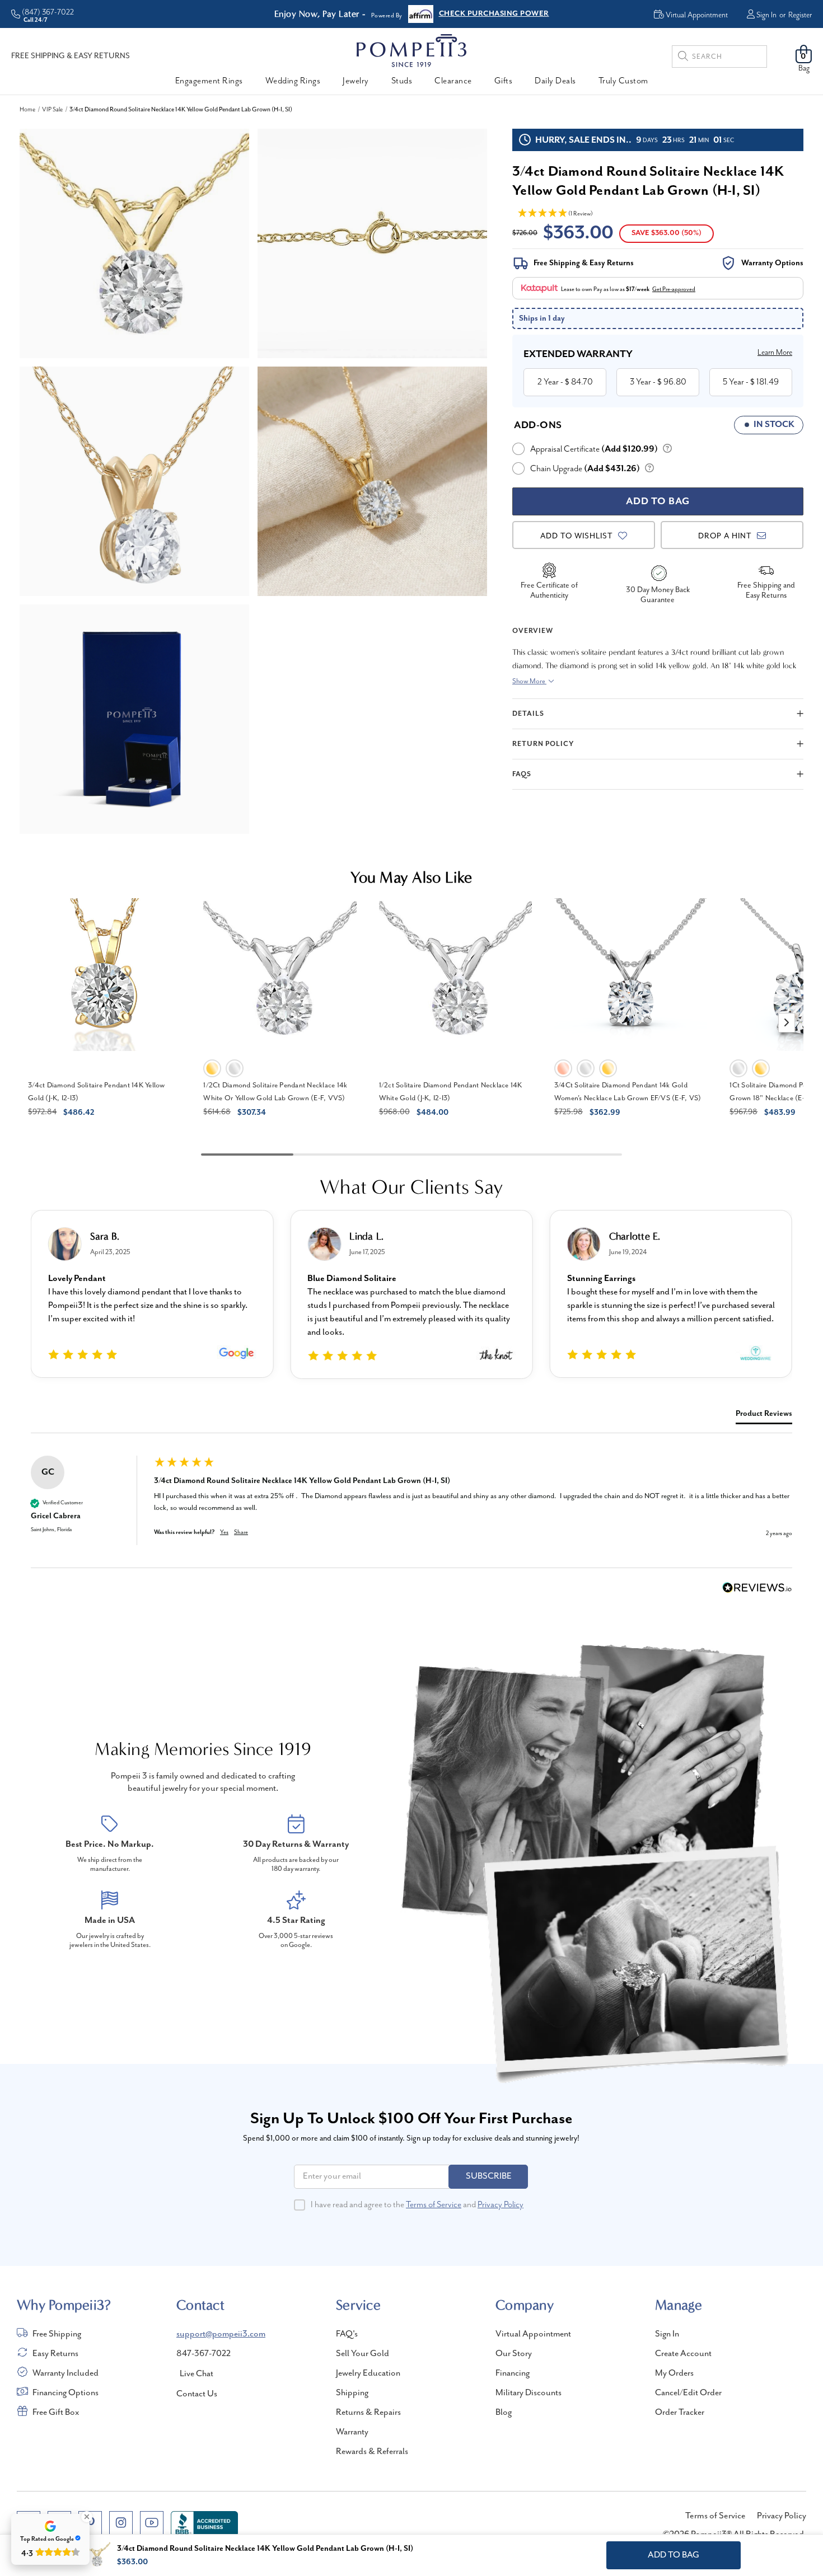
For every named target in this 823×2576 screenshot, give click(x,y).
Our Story (514, 2354)
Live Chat (197, 2374)
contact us (197, 2394)
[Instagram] (121, 2523)
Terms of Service (434, 2205)
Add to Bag (674, 2555)
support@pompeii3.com (221, 2334)
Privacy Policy (501, 2205)
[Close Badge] (87, 2517)
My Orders (674, 2373)
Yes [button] (224, 1532)
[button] (787, 1023)
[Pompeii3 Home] (411, 50)
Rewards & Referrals (372, 2452)
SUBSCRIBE (489, 2176)
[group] (411, 1512)
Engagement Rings (209, 81)
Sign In (766, 15)
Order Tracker (680, 2413)
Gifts (504, 81)
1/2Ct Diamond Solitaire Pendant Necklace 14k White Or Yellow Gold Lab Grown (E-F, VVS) (275, 1092)
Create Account (683, 2354)
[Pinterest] (90, 2523)
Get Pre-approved (674, 289)
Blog (504, 2413)
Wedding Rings (293, 81)
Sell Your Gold (363, 2354)
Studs (402, 81)
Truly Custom (623, 81)
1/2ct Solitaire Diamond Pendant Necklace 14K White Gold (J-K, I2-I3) (451, 1092)
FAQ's (347, 2334)
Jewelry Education (368, 2373)
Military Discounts (529, 2393)
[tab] (764, 1416)
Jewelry (356, 81)
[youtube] (152, 2523)
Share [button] (241, 1532)
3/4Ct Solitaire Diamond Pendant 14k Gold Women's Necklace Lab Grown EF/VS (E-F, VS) (628, 1092)
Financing (513, 2373)
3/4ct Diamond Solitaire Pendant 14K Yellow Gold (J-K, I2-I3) (97, 1092)
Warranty (352, 2432)
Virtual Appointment (533, 2334)
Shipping (352, 2393)
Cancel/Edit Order (688, 2393)
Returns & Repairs (368, 2413)
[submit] (683, 58)
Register (800, 15)
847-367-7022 (204, 2354)
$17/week (638, 289)
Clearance (453, 81)
